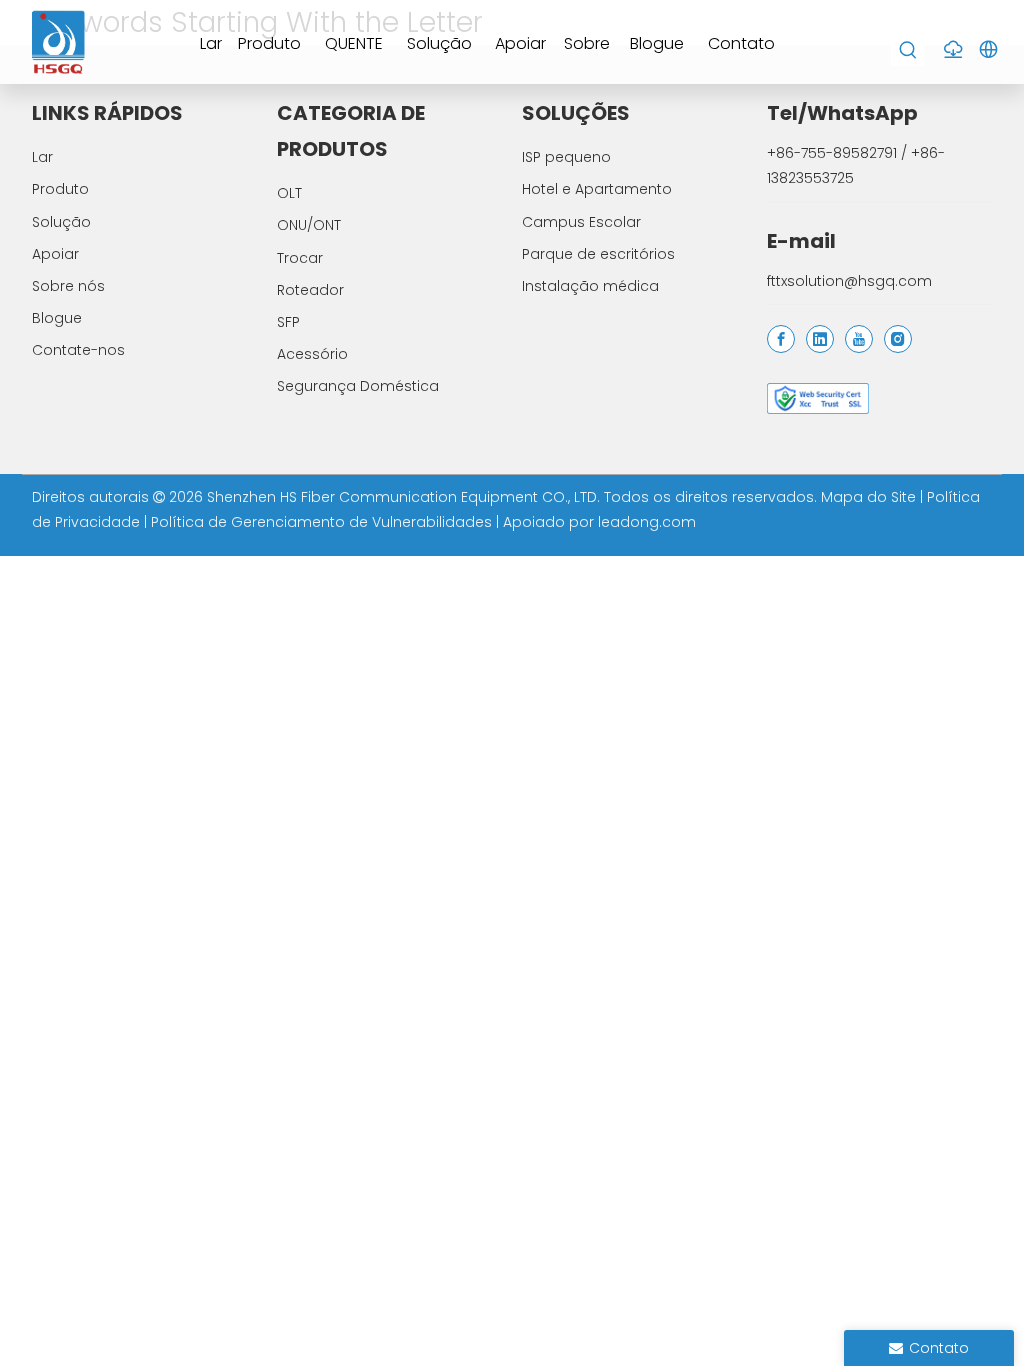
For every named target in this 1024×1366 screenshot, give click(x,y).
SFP (288, 322)
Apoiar (55, 254)
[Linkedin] (820, 339)
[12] (818, 398)
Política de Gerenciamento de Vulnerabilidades (323, 522)
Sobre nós (68, 286)
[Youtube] (859, 339)
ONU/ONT (309, 225)
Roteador (310, 290)
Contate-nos (78, 350)
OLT (289, 193)
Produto (60, 189)
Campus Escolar (581, 222)
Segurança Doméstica (358, 386)
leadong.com (647, 522)
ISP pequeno (566, 157)
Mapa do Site (870, 497)
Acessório (312, 354)
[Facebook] (781, 339)
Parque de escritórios (598, 254)
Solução (61, 222)
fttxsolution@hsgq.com (849, 281)
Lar (42, 157)
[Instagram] (898, 339)
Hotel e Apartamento (597, 189)
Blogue (57, 318)
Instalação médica (590, 286)
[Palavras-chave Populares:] (908, 50)
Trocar (300, 258)
